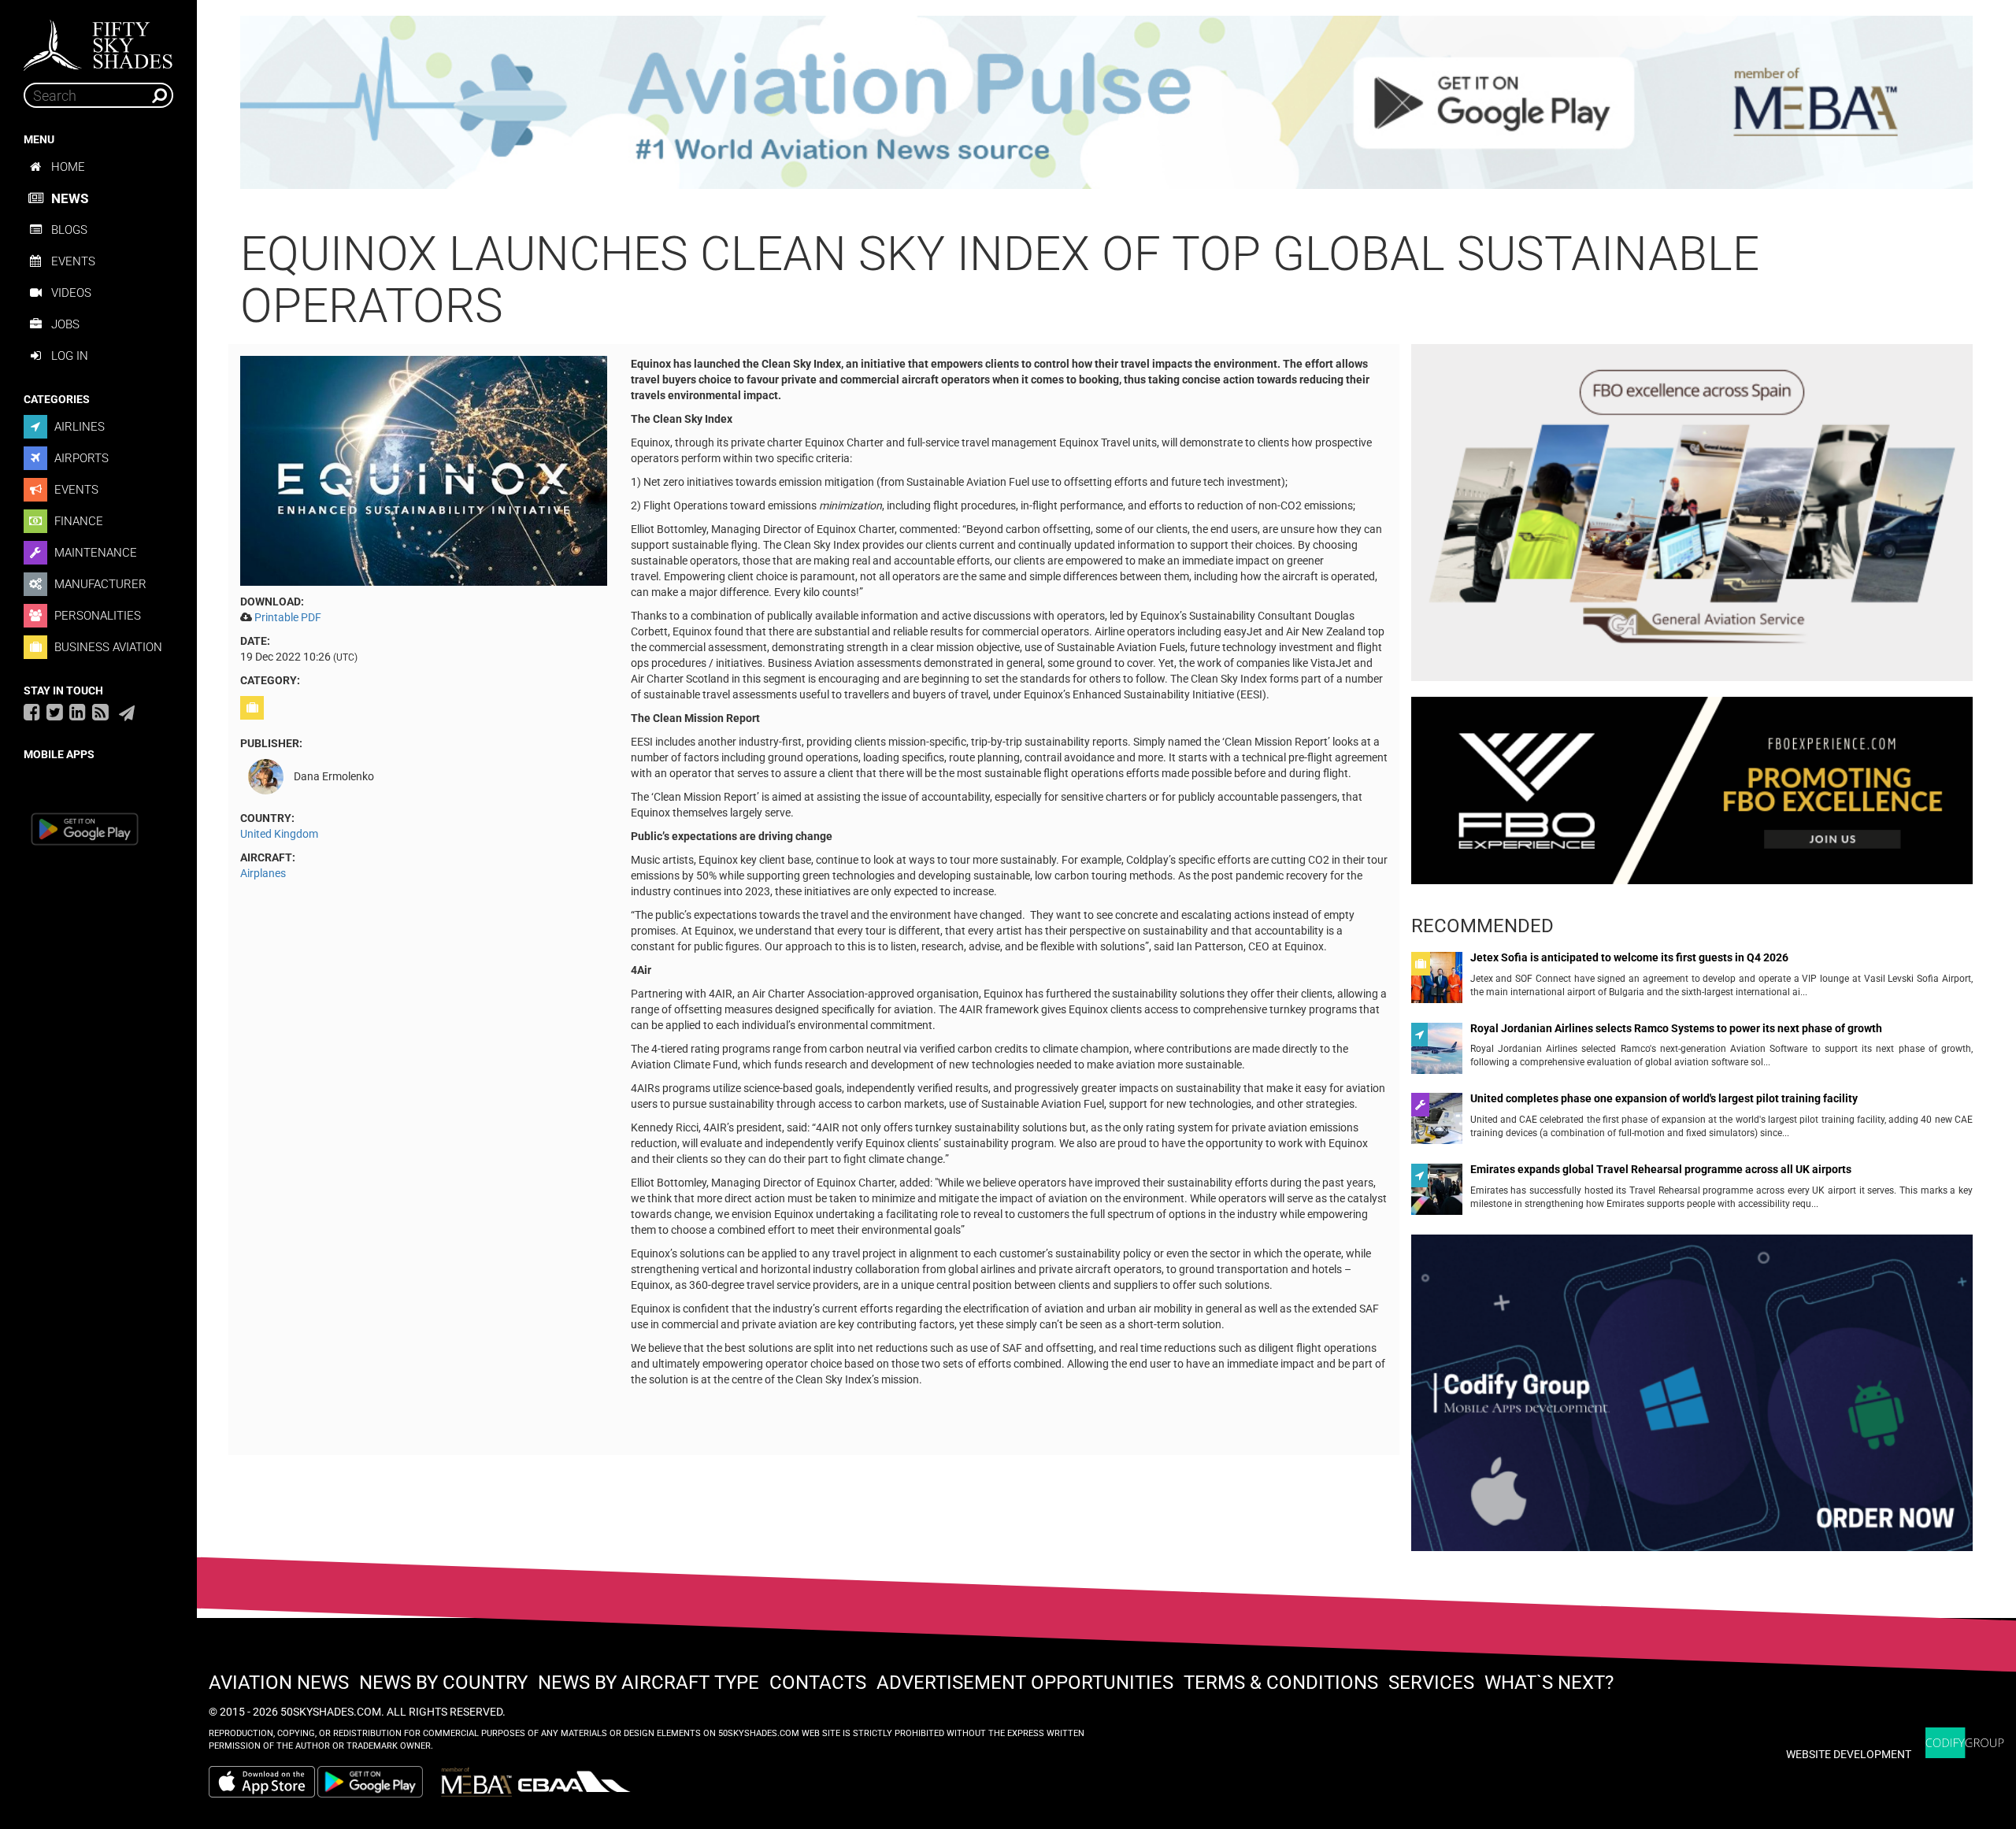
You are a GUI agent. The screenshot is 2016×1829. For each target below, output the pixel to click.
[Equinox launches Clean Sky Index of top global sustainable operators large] (424, 470)
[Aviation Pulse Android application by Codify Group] (378, 1782)
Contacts (818, 1683)
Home (68, 167)
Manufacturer (99, 584)
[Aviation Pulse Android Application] (1106, 102)
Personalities (96, 616)
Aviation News (279, 1683)
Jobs (65, 324)
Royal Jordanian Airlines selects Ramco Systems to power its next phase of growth (1676, 1029)
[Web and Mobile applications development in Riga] (1965, 1743)
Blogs (69, 230)
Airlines (78, 427)
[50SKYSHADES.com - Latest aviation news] (98, 40)
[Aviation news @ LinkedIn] (78, 712)
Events (73, 261)
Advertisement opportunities (1025, 1683)
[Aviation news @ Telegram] (127, 713)
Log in (70, 356)
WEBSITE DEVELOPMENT (1849, 1754)
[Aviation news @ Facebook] (32, 712)
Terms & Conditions (1281, 1683)
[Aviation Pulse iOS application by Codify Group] (262, 1782)
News (70, 198)
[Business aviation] (254, 708)
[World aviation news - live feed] (100, 712)
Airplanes (263, 873)
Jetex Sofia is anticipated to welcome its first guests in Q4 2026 (1629, 958)
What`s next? (1549, 1683)
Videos (71, 293)
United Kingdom (279, 834)
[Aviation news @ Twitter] (55, 712)
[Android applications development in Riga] (1692, 1399)
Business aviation (107, 647)
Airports (80, 458)
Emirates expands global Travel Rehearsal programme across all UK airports (1661, 1170)
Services (1431, 1683)
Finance (77, 521)
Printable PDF (288, 617)
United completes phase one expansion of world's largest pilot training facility (1664, 1099)
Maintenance (94, 553)
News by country (443, 1683)
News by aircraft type (649, 1683)
